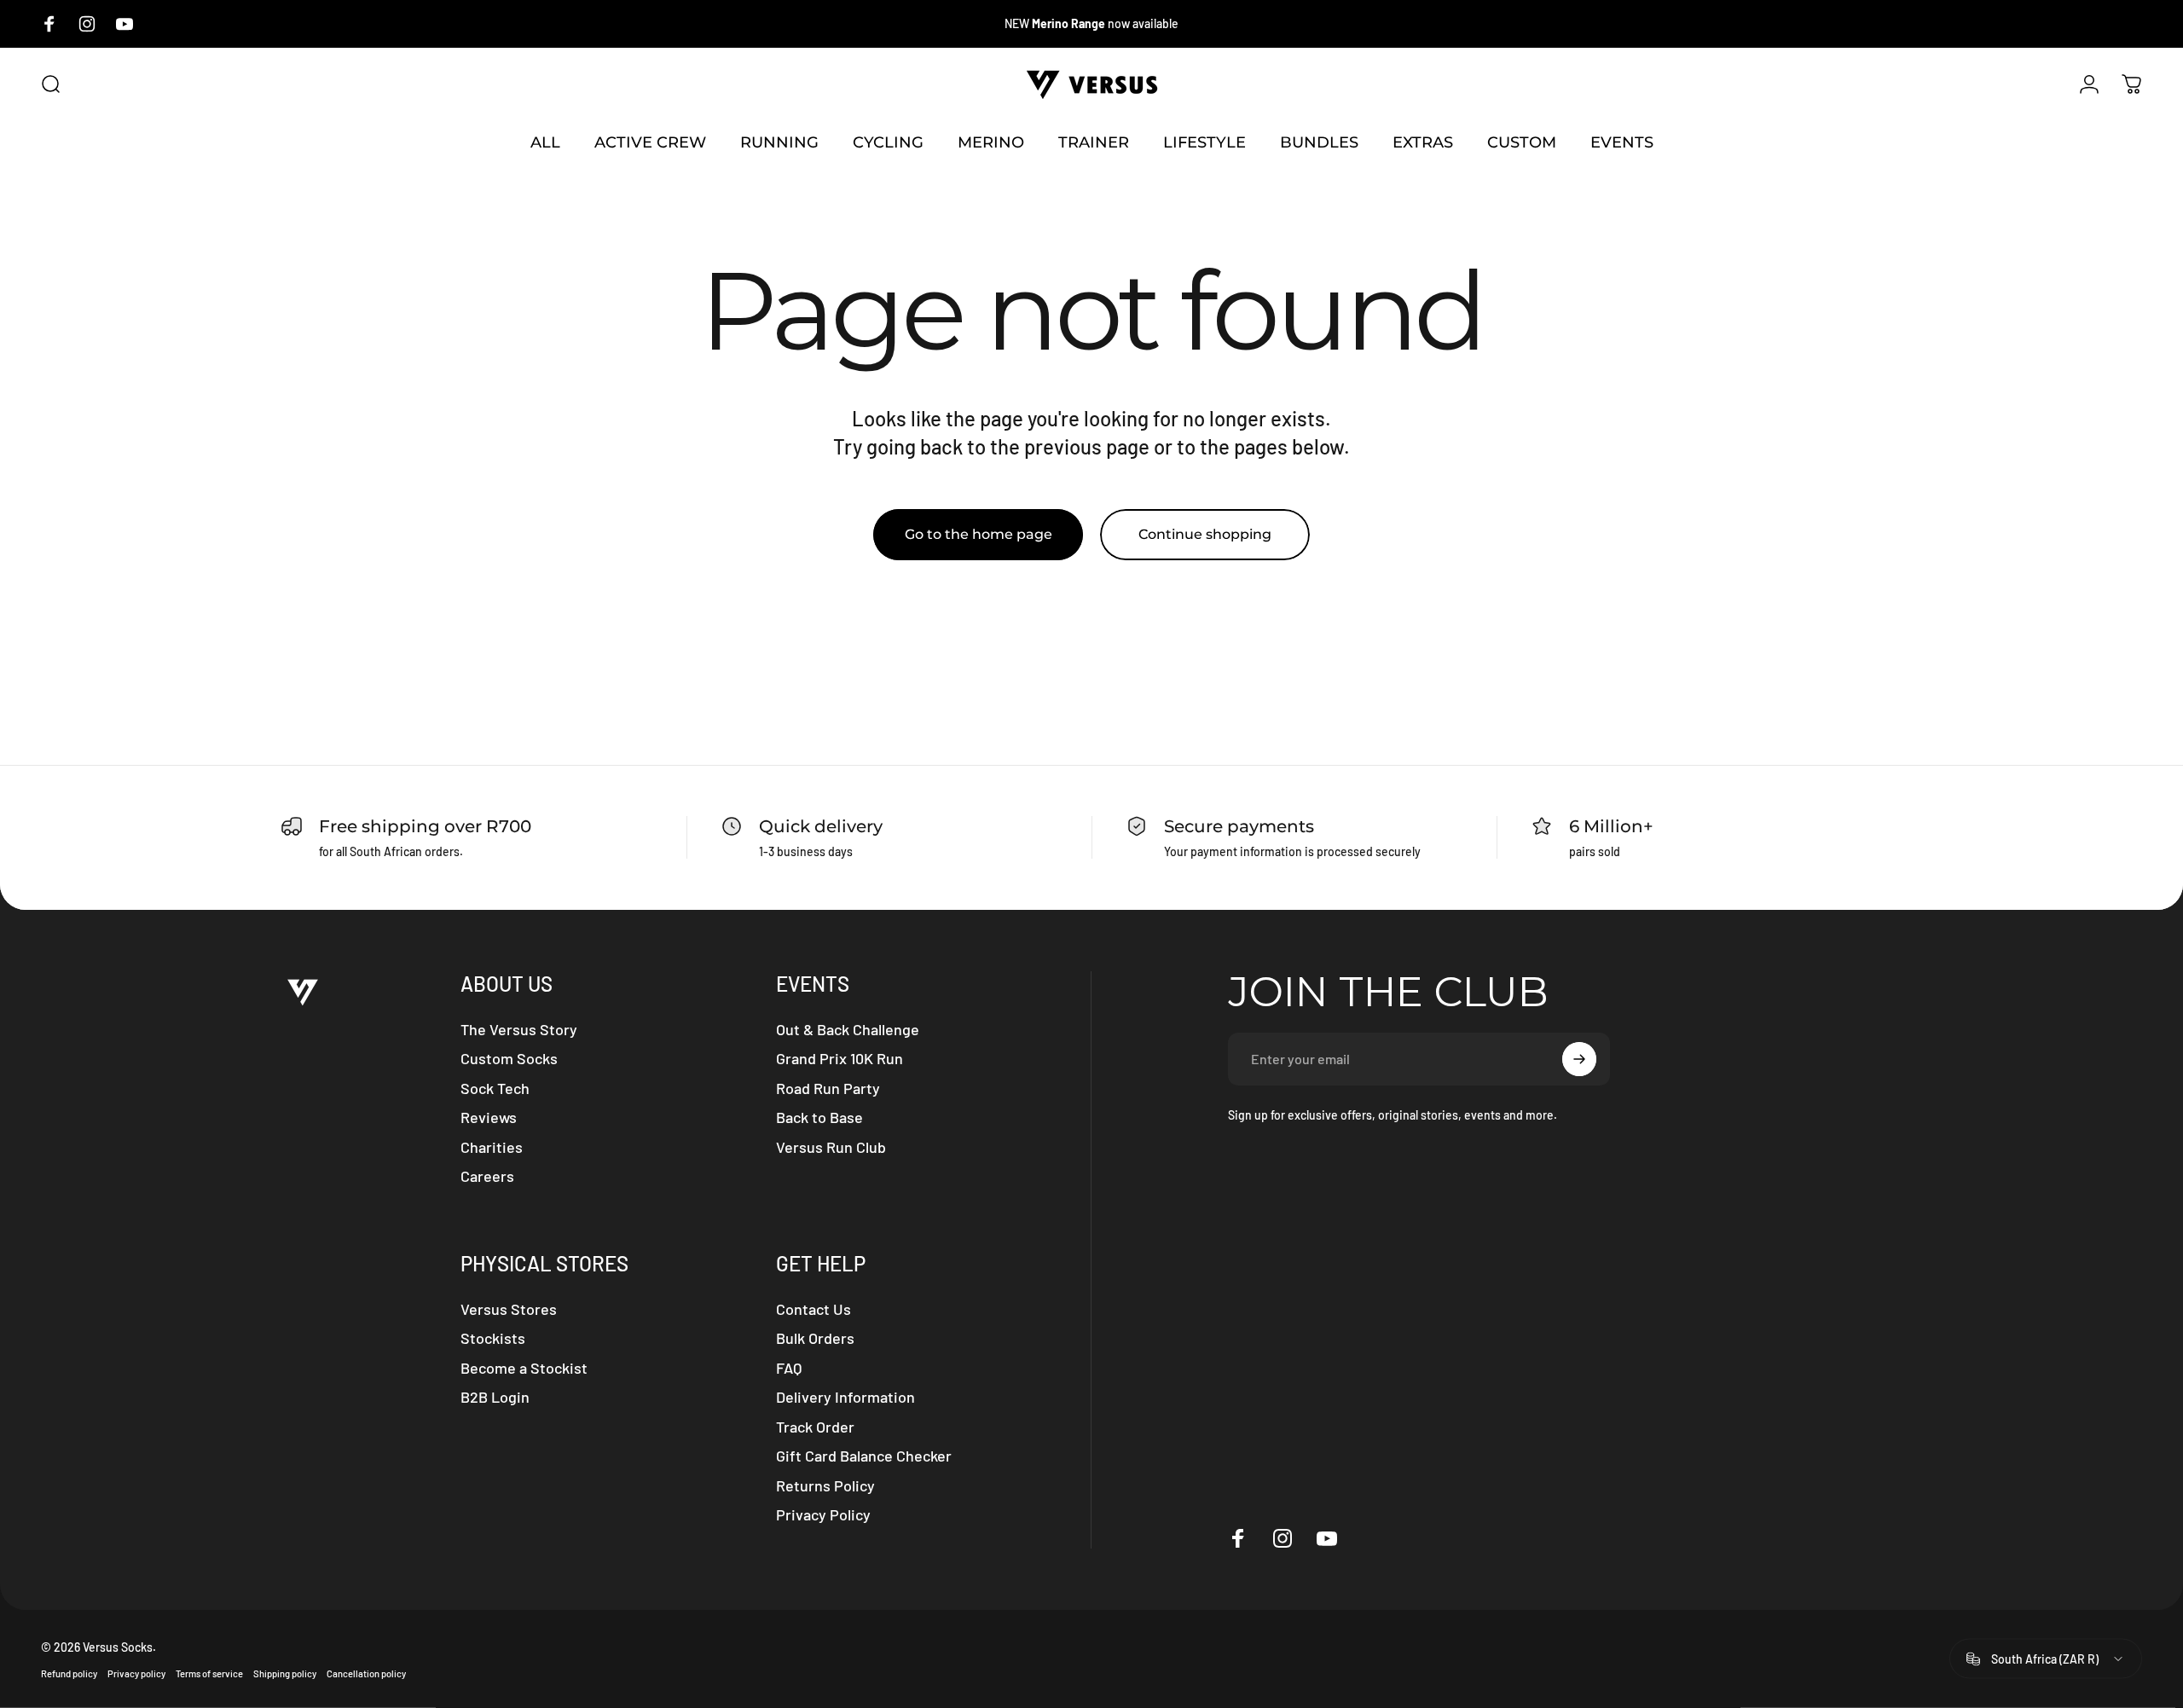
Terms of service (209, 1673)
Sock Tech (495, 1088)
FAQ (789, 1368)
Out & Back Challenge (848, 1029)
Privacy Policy (823, 1514)
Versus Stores (509, 1309)
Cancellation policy (366, 1673)
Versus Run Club (831, 1147)
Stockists (493, 1338)
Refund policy (69, 1673)
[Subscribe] (1579, 1059)
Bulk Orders (815, 1338)
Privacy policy (136, 1673)
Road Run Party (828, 1088)
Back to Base (819, 1117)
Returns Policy (825, 1485)
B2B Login (495, 1397)
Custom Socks (509, 1058)
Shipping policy (285, 1673)
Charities (492, 1147)
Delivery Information (845, 1397)
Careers (487, 1176)
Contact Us (814, 1309)
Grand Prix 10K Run (840, 1058)
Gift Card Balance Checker (864, 1456)
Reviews (489, 1117)
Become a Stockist (524, 1368)
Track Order (815, 1427)
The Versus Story (519, 1029)
